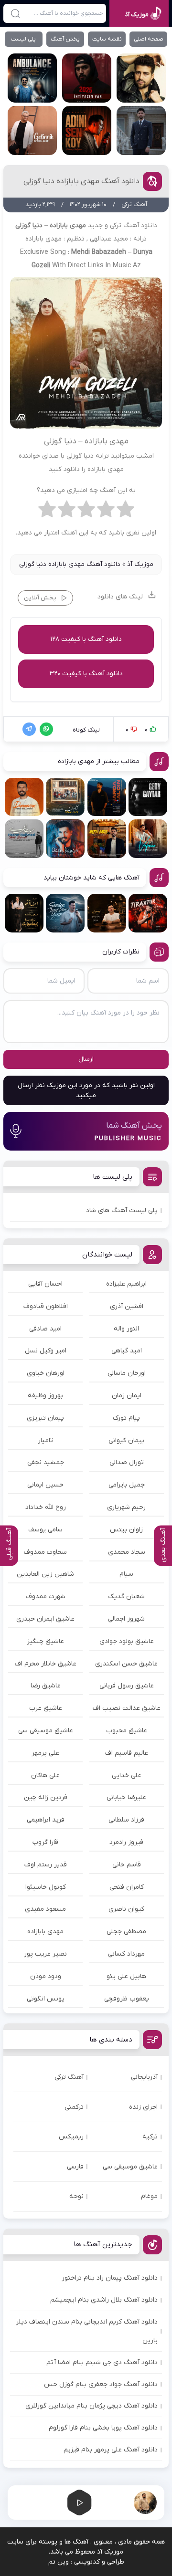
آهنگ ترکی (69, 2077)
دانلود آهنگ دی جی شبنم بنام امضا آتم (102, 2362)
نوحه (76, 2196)
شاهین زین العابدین (45, 1574)
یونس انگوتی (46, 1999)
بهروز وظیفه (45, 1396)
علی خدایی (127, 1775)
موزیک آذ (140, 564)
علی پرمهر (45, 1753)
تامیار (45, 1440)
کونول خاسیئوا (46, 1887)
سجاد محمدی (127, 1552)
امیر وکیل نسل (46, 1351)
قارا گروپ (45, 1842)
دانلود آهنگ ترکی (134, 225)
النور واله (126, 1329)
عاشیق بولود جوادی (127, 1641)
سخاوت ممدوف (45, 1552)
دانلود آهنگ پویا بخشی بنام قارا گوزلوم (103, 2428)
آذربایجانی (144, 2077)
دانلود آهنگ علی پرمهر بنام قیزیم (111, 2450)
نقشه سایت (107, 39)
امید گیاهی (127, 1351)
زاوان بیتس (126, 1530)
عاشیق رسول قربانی (127, 1686)
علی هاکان (45, 1775)
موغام (149, 2196)
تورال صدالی (127, 1462)
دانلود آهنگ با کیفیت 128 (86, 639)
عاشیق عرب (46, 1708)
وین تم (59, 2562)
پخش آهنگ (65, 39)
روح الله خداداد (46, 1507)
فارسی (75, 2167)
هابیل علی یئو (126, 1976)
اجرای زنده (143, 2107)
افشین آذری (127, 1306)
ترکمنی (74, 2107)
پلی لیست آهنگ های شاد (122, 1210)
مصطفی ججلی (126, 1932)
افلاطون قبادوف (46, 1306)
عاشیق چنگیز (46, 1641)
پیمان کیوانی (126, 1440)
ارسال (86, 1059)
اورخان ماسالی (127, 1373)
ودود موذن (46, 1976)
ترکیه (150, 2137)
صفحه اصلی (149, 39)
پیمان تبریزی (45, 1418)
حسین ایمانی (45, 1485)
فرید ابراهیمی (46, 1820)
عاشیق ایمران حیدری (45, 1619)
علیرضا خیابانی (126, 1797)
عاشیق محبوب (127, 1731)
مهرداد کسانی (126, 1954)
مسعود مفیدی (45, 1909)
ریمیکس (71, 2137)
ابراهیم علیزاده (126, 1284)
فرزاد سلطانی (126, 1820)
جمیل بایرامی (127, 1485)
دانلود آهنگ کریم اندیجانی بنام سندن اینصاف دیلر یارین (87, 2331)
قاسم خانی (127, 1865)
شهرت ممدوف (46, 1597)
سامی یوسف (45, 1530)
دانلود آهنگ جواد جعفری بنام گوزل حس (101, 2384)
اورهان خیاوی (46, 1373)
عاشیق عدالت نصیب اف (127, 1708)
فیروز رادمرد (126, 1842)
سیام (126, 1574)
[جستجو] (15, 13)
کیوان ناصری (126, 1909)
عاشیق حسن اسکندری (126, 1664)
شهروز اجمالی (126, 1619)
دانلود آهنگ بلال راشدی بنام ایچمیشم (104, 2300)
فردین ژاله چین (46, 1797)
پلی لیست (23, 39)
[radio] (125, 512)
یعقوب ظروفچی (127, 1999)
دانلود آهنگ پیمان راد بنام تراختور (110, 2278)
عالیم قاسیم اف (127, 1753)
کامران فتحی (127, 1887)
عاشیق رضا (46, 1686)
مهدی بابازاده (45, 1932)
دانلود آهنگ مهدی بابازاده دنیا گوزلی (81, 181)
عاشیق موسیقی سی (46, 1731)
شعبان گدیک (126, 1597)
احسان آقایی (45, 1284)
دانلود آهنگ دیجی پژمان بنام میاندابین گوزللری (91, 2406)
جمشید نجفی (46, 1462)
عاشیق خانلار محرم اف (46, 1664)
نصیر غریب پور (45, 1954)
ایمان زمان (127, 1396)
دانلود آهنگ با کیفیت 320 (86, 674)
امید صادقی (45, 1329)
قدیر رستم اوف (46, 1865)
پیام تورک (126, 1418)
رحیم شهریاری (126, 1507)
